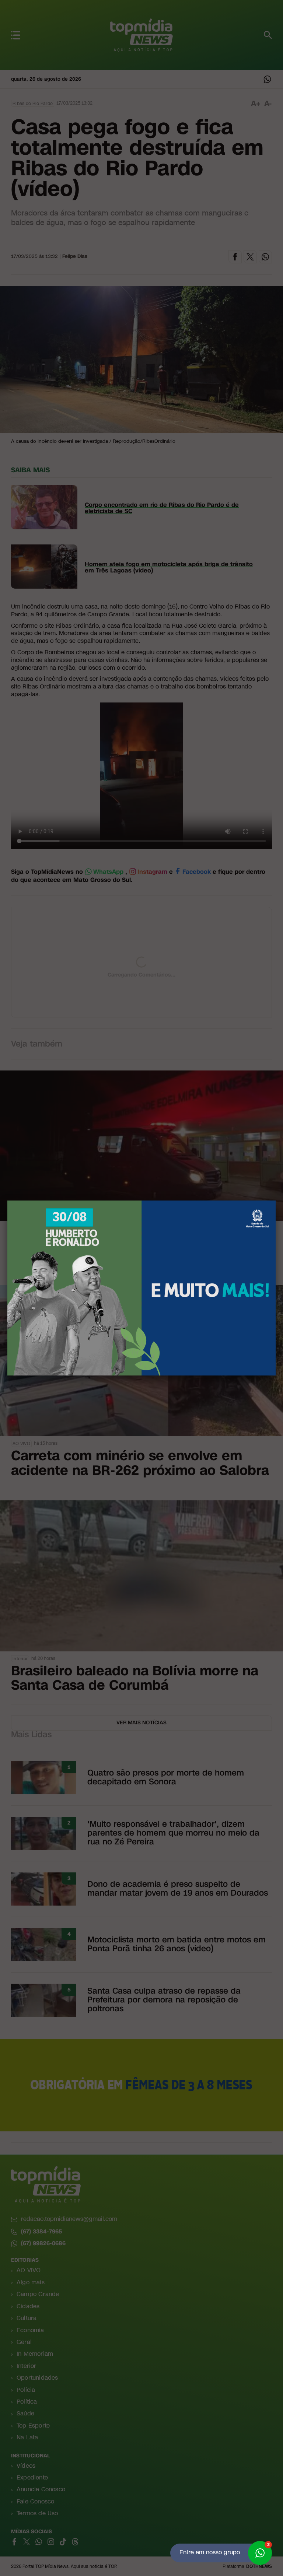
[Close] (276, 1201)
